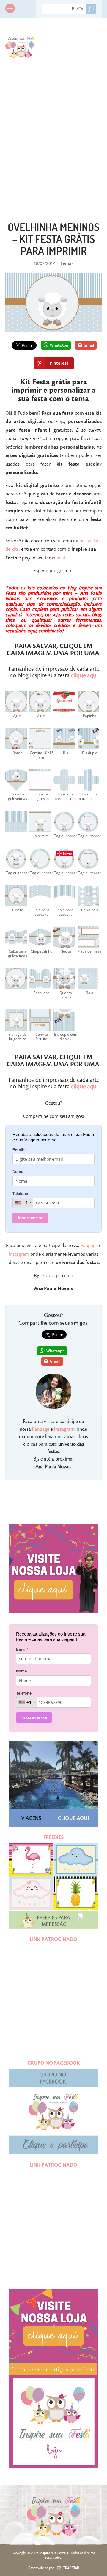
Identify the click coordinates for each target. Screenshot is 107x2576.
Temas (67, 263)
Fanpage (89, 1245)
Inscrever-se (31, 1218)
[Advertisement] (53, 128)
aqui (61, 558)
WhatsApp (59, 345)
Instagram (19, 1254)
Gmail (89, 345)
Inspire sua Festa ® (20, 46)
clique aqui (84, 675)
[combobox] (23, 1203)
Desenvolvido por (54, 2568)
